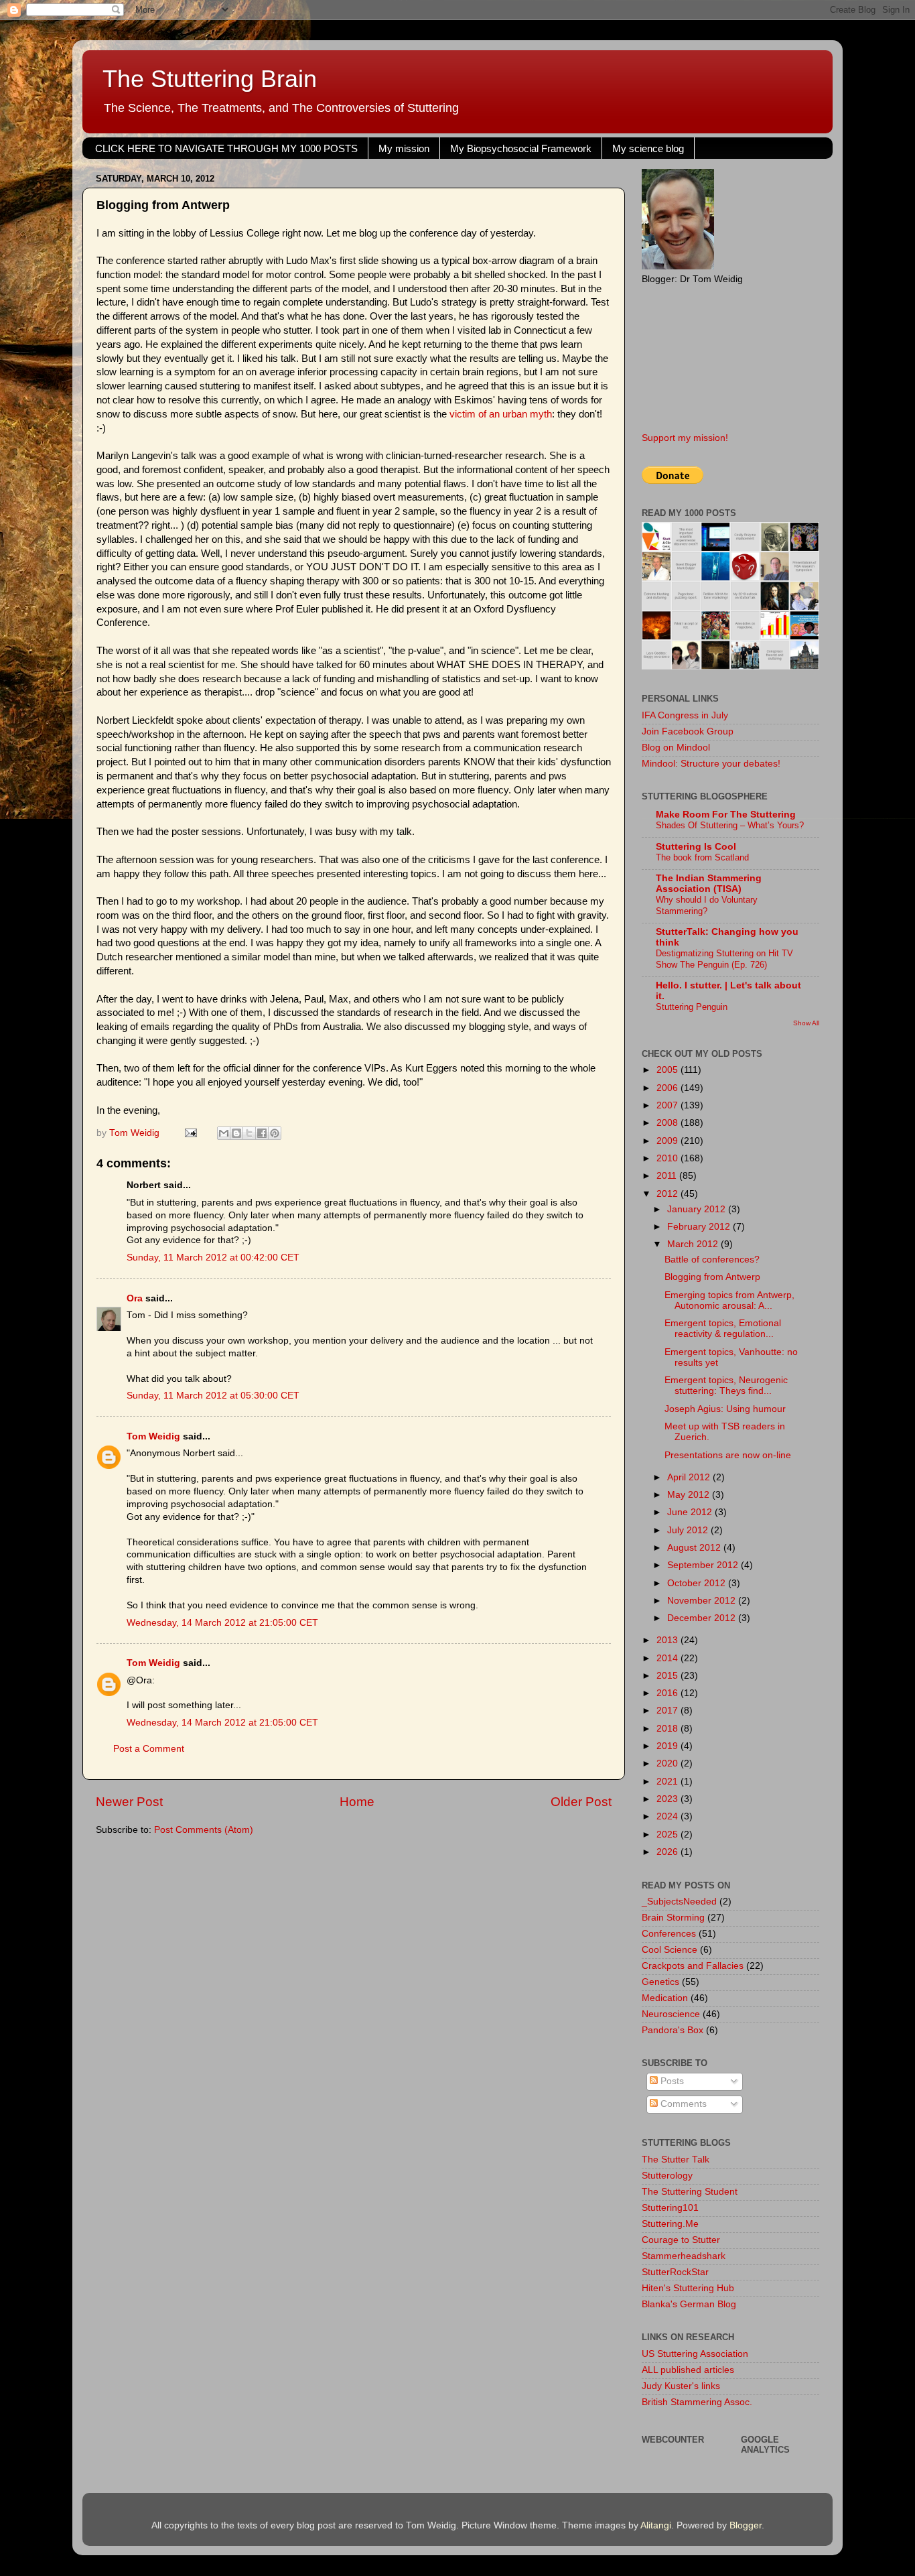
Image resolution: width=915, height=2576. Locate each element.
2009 (668, 1141)
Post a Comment (149, 1749)
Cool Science (670, 1950)
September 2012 (704, 1565)
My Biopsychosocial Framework (521, 148)
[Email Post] (190, 1133)
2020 (668, 1763)
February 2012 (700, 1227)
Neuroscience (671, 2014)
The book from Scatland (702, 857)
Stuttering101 (670, 2208)
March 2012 (694, 1244)
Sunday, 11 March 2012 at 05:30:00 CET (213, 1396)
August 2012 (695, 1548)
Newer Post (129, 1802)
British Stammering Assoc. (697, 2402)
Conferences (669, 1934)
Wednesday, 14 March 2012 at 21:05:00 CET (222, 1623)
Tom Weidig (153, 1436)
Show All (806, 1023)
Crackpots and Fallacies (693, 1966)
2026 (668, 1852)
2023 (668, 1799)
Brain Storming (673, 1918)
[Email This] (224, 1133)
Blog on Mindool (676, 748)
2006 (668, 1088)
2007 (668, 1105)
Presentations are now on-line (728, 1455)
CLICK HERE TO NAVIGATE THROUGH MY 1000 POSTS (226, 148)
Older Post (581, 1802)
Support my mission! (685, 438)
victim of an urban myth (501, 414)
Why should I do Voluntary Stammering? (707, 905)
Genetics (660, 1982)
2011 (668, 1176)
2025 (668, 1834)
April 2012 (690, 1477)
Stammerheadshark (684, 2256)
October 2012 (698, 1583)
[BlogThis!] (236, 1133)
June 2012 (691, 1512)
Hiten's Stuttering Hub (688, 2288)
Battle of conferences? (712, 1260)
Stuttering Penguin (692, 1007)
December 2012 (703, 1618)
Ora (135, 1298)
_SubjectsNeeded (679, 1902)
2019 (668, 1746)
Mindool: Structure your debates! (711, 764)
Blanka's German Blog (689, 2304)
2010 (668, 1158)
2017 (668, 1711)
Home (357, 1802)
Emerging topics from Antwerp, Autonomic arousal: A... (729, 1300)
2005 (668, 1070)
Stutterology (667, 2176)
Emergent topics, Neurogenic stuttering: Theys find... (726, 1386)
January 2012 (698, 1209)
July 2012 (689, 1530)
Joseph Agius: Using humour (725, 1409)
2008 (668, 1123)
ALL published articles (688, 2370)
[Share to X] (249, 1133)
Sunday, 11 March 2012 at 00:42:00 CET (213, 1258)
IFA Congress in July (685, 715)
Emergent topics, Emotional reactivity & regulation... (723, 1329)
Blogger (746, 2525)
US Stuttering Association (695, 2354)
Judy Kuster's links (681, 2386)
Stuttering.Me (670, 2224)
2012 (668, 1194)
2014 (668, 1658)
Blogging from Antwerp (712, 1277)
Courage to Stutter (681, 2240)
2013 (668, 1640)
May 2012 (690, 1495)
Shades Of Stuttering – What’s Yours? (730, 825)
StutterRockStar (675, 2272)
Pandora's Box (673, 2030)
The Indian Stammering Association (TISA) (709, 884)
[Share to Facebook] (262, 1133)
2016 (668, 1693)
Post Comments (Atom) (204, 1830)
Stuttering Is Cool (696, 847)
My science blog (648, 148)
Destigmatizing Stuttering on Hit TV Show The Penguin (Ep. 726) (724, 959)
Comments (682, 2104)
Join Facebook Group (688, 731)
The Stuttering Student (690, 2192)
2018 (668, 1729)
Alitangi (656, 2525)
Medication (665, 1998)
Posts (671, 2081)
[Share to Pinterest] (275, 1133)
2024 (668, 1816)
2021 (668, 1782)
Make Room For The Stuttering (726, 815)
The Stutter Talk (676, 2160)
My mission (404, 148)
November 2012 (703, 1601)
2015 (668, 1676)
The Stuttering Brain (210, 79)
